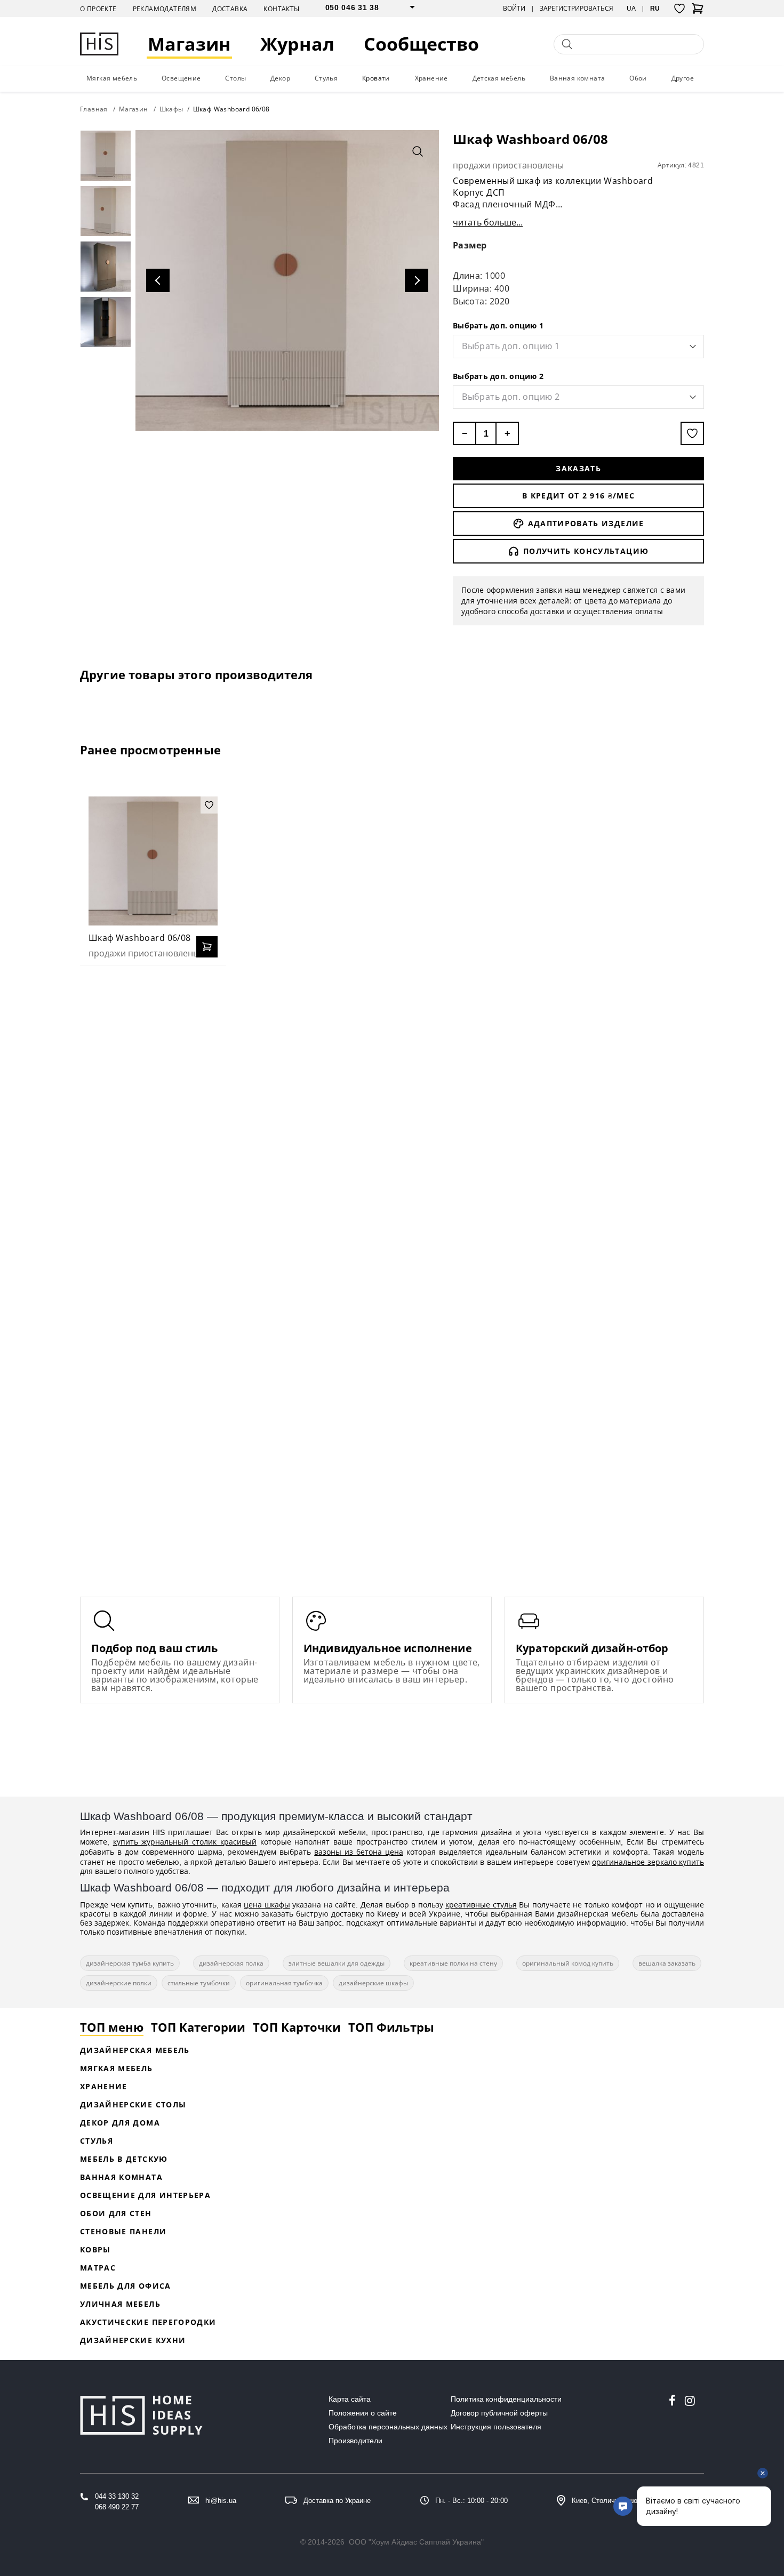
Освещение (181, 78)
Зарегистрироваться (577, 9)
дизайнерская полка (231, 1963)
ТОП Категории (198, 2027)
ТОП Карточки (297, 2027)
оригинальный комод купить (568, 1963)
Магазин (189, 44)
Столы (235, 78)
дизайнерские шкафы (373, 1983)
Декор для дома (120, 2123)
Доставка (230, 9)
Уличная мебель (120, 2304)
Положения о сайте (363, 2413)
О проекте (98, 9)
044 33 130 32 (117, 2496)
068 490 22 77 (117, 2507)
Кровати (376, 78)
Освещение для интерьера (145, 2195)
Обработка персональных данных (388, 2427)
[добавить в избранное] (692, 433)
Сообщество (421, 44)
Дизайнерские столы (133, 2104)
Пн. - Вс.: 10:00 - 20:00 (471, 2501)
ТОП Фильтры (391, 2027)
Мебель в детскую (124, 2159)
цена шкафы (267, 1905)
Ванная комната (578, 78)
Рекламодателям (165, 9)
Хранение (431, 78)
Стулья (326, 78)
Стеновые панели (123, 2231)
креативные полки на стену (453, 1963)
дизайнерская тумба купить (130, 1963)
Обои (638, 78)
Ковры (95, 2249)
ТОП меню (112, 2027)
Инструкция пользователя (496, 2427)
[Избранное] (679, 9)
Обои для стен (116, 2213)
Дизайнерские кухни (133, 2340)
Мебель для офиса (126, 2286)
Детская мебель (499, 78)
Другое (683, 78)
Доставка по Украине (337, 2501)
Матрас (98, 2268)
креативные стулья (481, 1905)
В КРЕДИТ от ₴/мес (578, 496)
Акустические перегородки (148, 2322)
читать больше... (488, 222)
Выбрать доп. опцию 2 (498, 376)
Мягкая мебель (112, 78)
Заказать (578, 468)
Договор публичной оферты (499, 2413)
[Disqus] (392, 1111)
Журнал (297, 44)
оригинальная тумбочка (284, 1983)
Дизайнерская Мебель (135, 2050)
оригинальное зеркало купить (648, 1862)
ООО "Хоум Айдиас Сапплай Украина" (416, 2542)
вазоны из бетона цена (359, 1852)
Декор (280, 78)
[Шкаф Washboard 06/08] (153, 861)
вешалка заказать (667, 1963)
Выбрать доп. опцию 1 (498, 325)
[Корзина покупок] (698, 12)
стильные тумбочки (199, 1983)
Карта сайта (350, 2399)
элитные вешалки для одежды (337, 1963)
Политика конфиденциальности (506, 2399)
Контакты (281, 9)
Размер (470, 245)
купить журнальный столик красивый (185, 1842)
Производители (355, 2441)
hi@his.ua (221, 2501)
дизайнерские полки (119, 1983)
